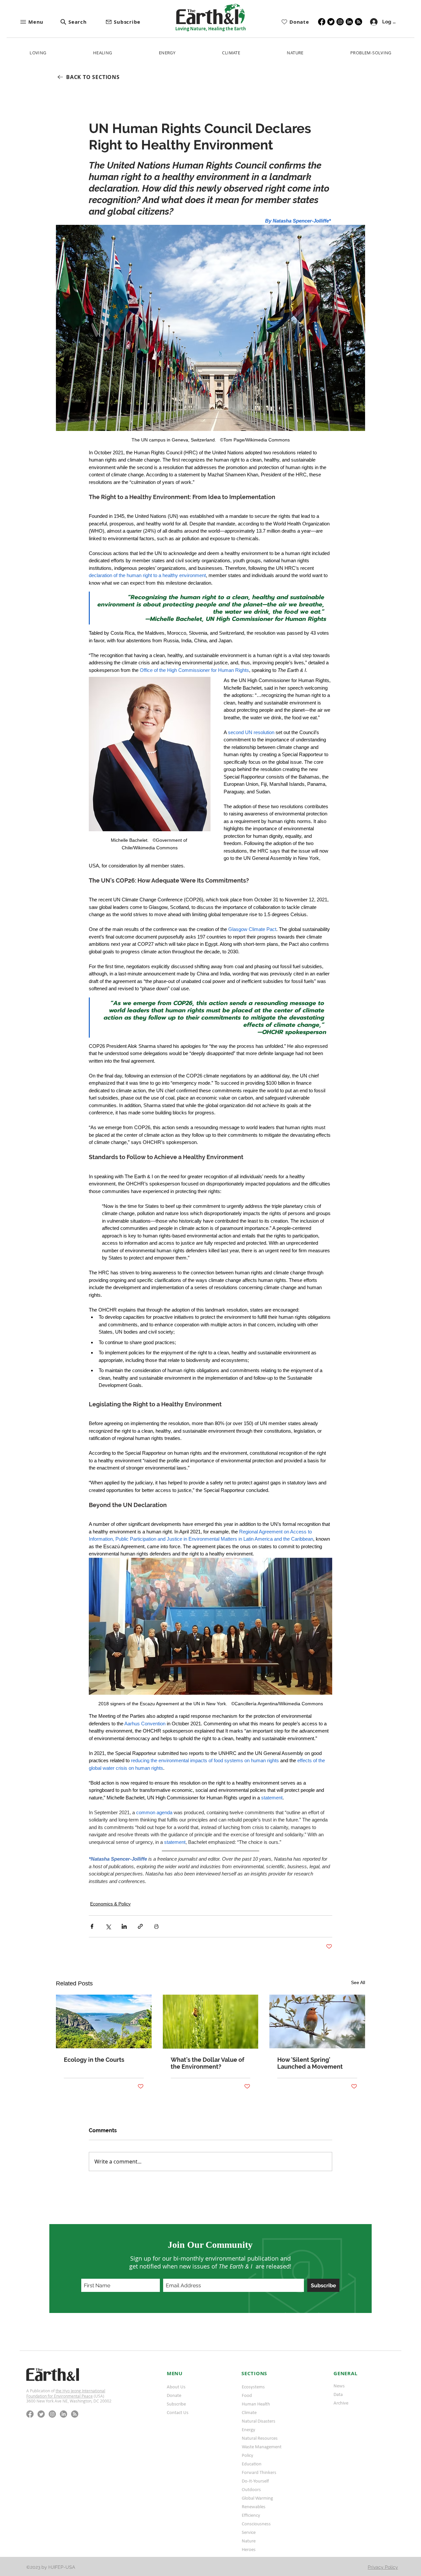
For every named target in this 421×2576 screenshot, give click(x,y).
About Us (176, 2387)
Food (247, 2395)
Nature (249, 2541)
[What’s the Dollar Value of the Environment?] (211, 2022)
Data (338, 2394)
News (339, 2386)
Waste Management (262, 2447)
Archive (341, 2403)
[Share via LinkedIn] (124, 1926)
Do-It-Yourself (255, 2481)
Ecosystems (253, 2387)
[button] (40, 22)
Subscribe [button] (176, 2404)
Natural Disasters (259, 2421)
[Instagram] (340, 22)
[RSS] (359, 22)
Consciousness (256, 2524)
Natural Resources (260, 2438)
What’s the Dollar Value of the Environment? (208, 2063)
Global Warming (257, 2498)
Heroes (249, 2549)
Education (252, 2464)
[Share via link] (140, 1926)
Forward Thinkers (259, 2472)
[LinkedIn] (349, 22)
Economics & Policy (110, 1904)
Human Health (256, 2404)
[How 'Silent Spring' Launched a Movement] (317, 2021)
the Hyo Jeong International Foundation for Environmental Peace (66, 2393)
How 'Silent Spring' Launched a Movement (310, 2063)
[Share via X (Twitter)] (108, 1926)
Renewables (254, 2507)
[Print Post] (156, 1926)
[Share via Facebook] (92, 1926)
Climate (249, 2412)
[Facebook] (322, 22)
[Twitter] (331, 22)
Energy (248, 2430)
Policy (248, 2455)
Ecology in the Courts (94, 2060)
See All (358, 1982)
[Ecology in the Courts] (104, 2021)
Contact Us (178, 2412)
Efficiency (251, 2515)
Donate (174, 2395)
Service (249, 2532)
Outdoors (251, 2489)
